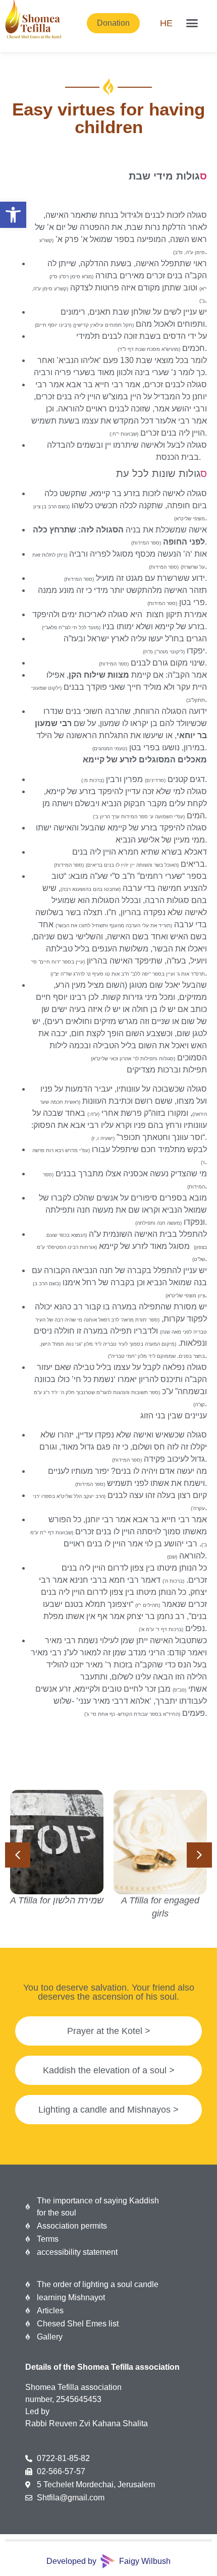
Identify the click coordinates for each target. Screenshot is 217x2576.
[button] (13, 215)
